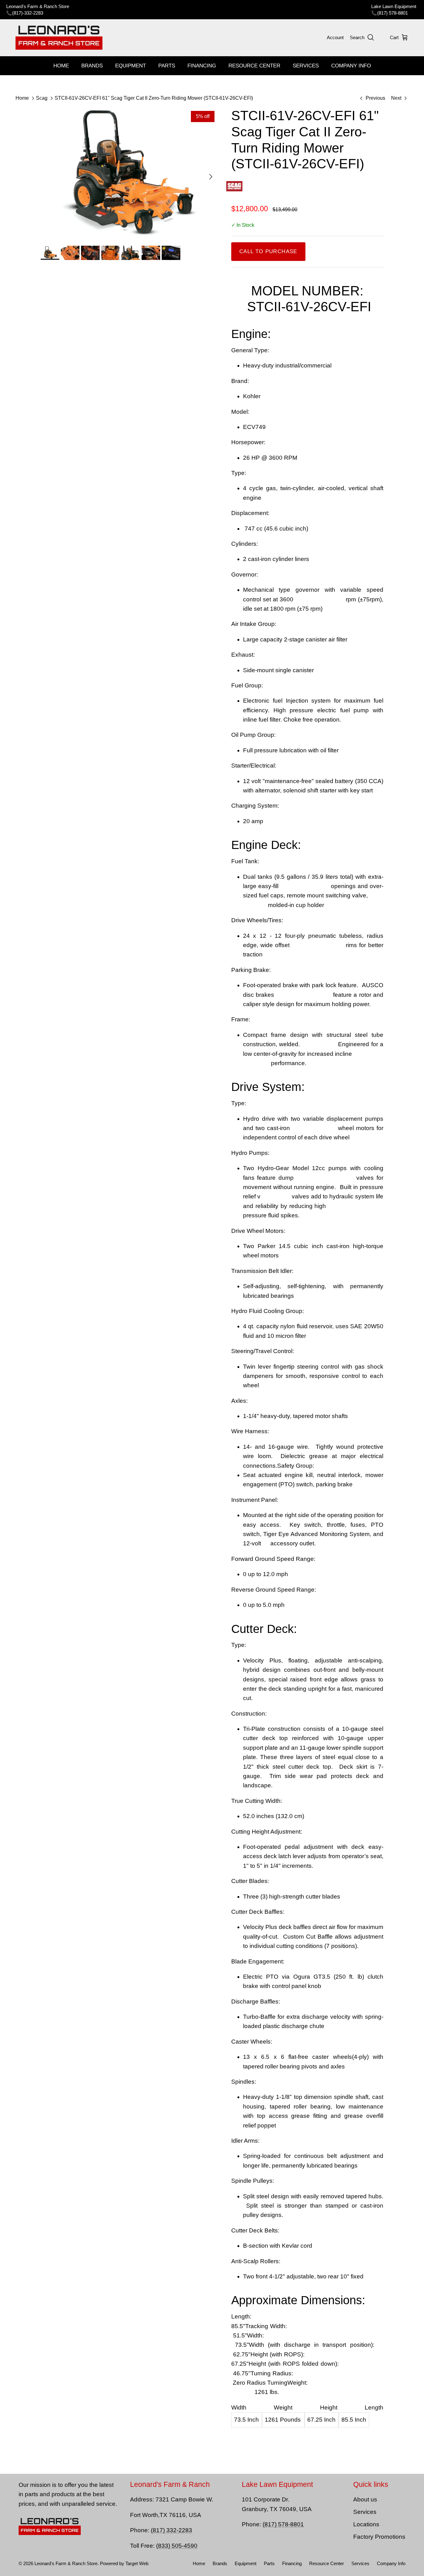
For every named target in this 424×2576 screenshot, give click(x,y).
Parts (167, 66)
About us (365, 2499)
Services (306, 66)
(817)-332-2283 (28, 13)
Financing (202, 66)
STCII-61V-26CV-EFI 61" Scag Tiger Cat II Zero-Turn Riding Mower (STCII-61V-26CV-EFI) (154, 98)
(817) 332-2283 (171, 2530)
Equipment (131, 66)
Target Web (137, 2563)
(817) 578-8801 (392, 13)
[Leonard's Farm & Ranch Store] (59, 38)
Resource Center (254, 66)
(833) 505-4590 (177, 2546)
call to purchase (268, 251)
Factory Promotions (379, 2537)
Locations (366, 2524)
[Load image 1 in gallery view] (129, 174)
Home (61, 66)
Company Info (351, 66)
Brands (92, 66)
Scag (42, 98)
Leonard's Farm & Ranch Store (66, 2563)
